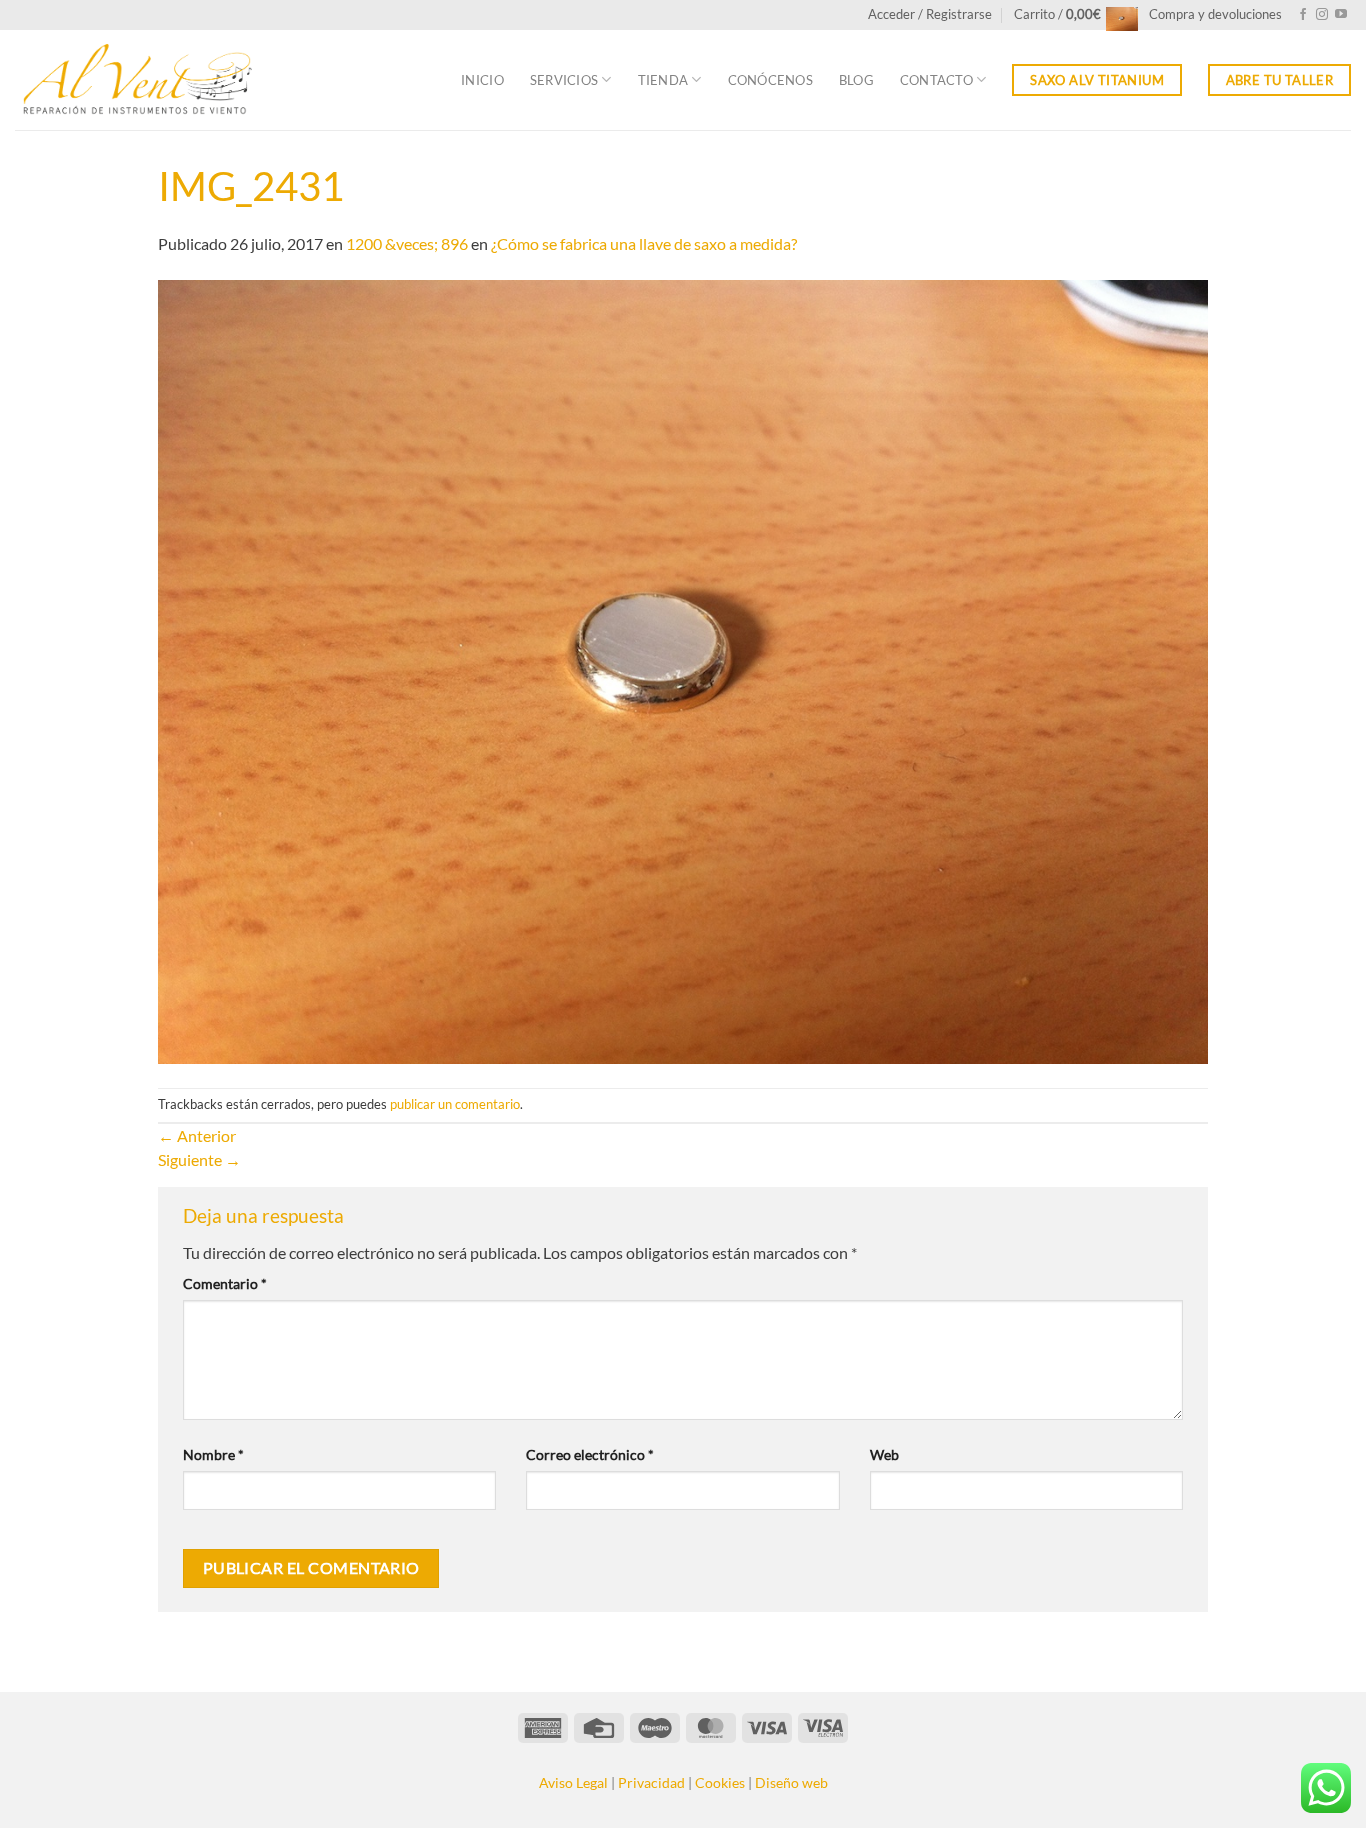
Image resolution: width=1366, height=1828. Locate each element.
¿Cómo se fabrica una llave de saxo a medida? (644, 243)
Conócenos (770, 80)
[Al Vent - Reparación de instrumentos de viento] (135, 80)
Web (884, 1454)
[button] (930, 14)
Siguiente (199, 1159)
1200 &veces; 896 (407, 243)
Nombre (213, 1454)
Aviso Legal (573, 1782)
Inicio (482, 80)
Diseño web (791, 1782)
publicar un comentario (455, 1104)
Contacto (936, 80)
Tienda (663, 80)
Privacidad (651, 1782)
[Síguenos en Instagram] (1322, 15)
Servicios (564, 80)
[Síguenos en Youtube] (1341, 15)
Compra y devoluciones (1215, 14)
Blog (856, 80)
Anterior (197, 1135)
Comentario (225, 1283)
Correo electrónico (590, 1454)
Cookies (720, 1782)
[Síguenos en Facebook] (1303, 15)
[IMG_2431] (683, 669)
